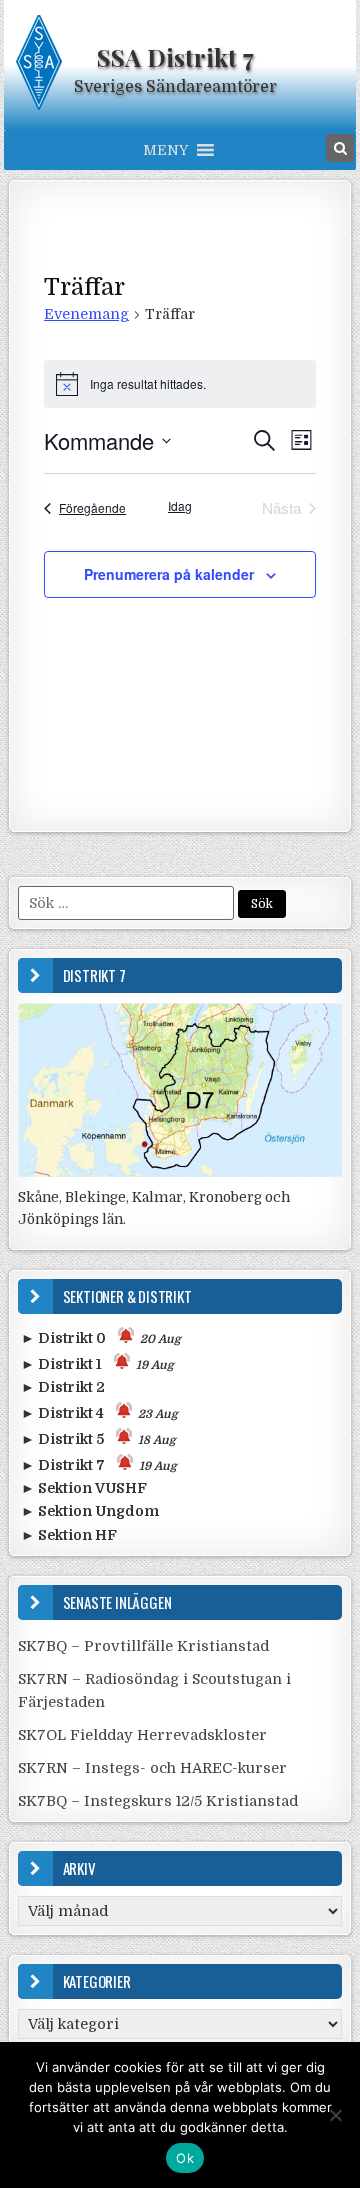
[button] (165, 150)
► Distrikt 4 (99, 1413)
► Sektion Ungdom (90, 1511)
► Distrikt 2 (63, 1387)
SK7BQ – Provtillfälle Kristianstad (143, 1646)
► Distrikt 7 (99, 1465)
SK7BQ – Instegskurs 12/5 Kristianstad (158, 1801)
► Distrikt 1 (97, 1364)
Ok (185, 2158)
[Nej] (335, 2115)
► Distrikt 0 (101, 1338)
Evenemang (86, 314)
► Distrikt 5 (98, 1439)
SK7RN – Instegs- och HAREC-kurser (152, 1768)
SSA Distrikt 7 (175, 57)
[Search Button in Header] (340, 148)
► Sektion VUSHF (84, 1488)
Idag (180, 506)
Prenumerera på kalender (169, 574)
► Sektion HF (69, 1535)
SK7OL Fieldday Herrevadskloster (142, 1735)
